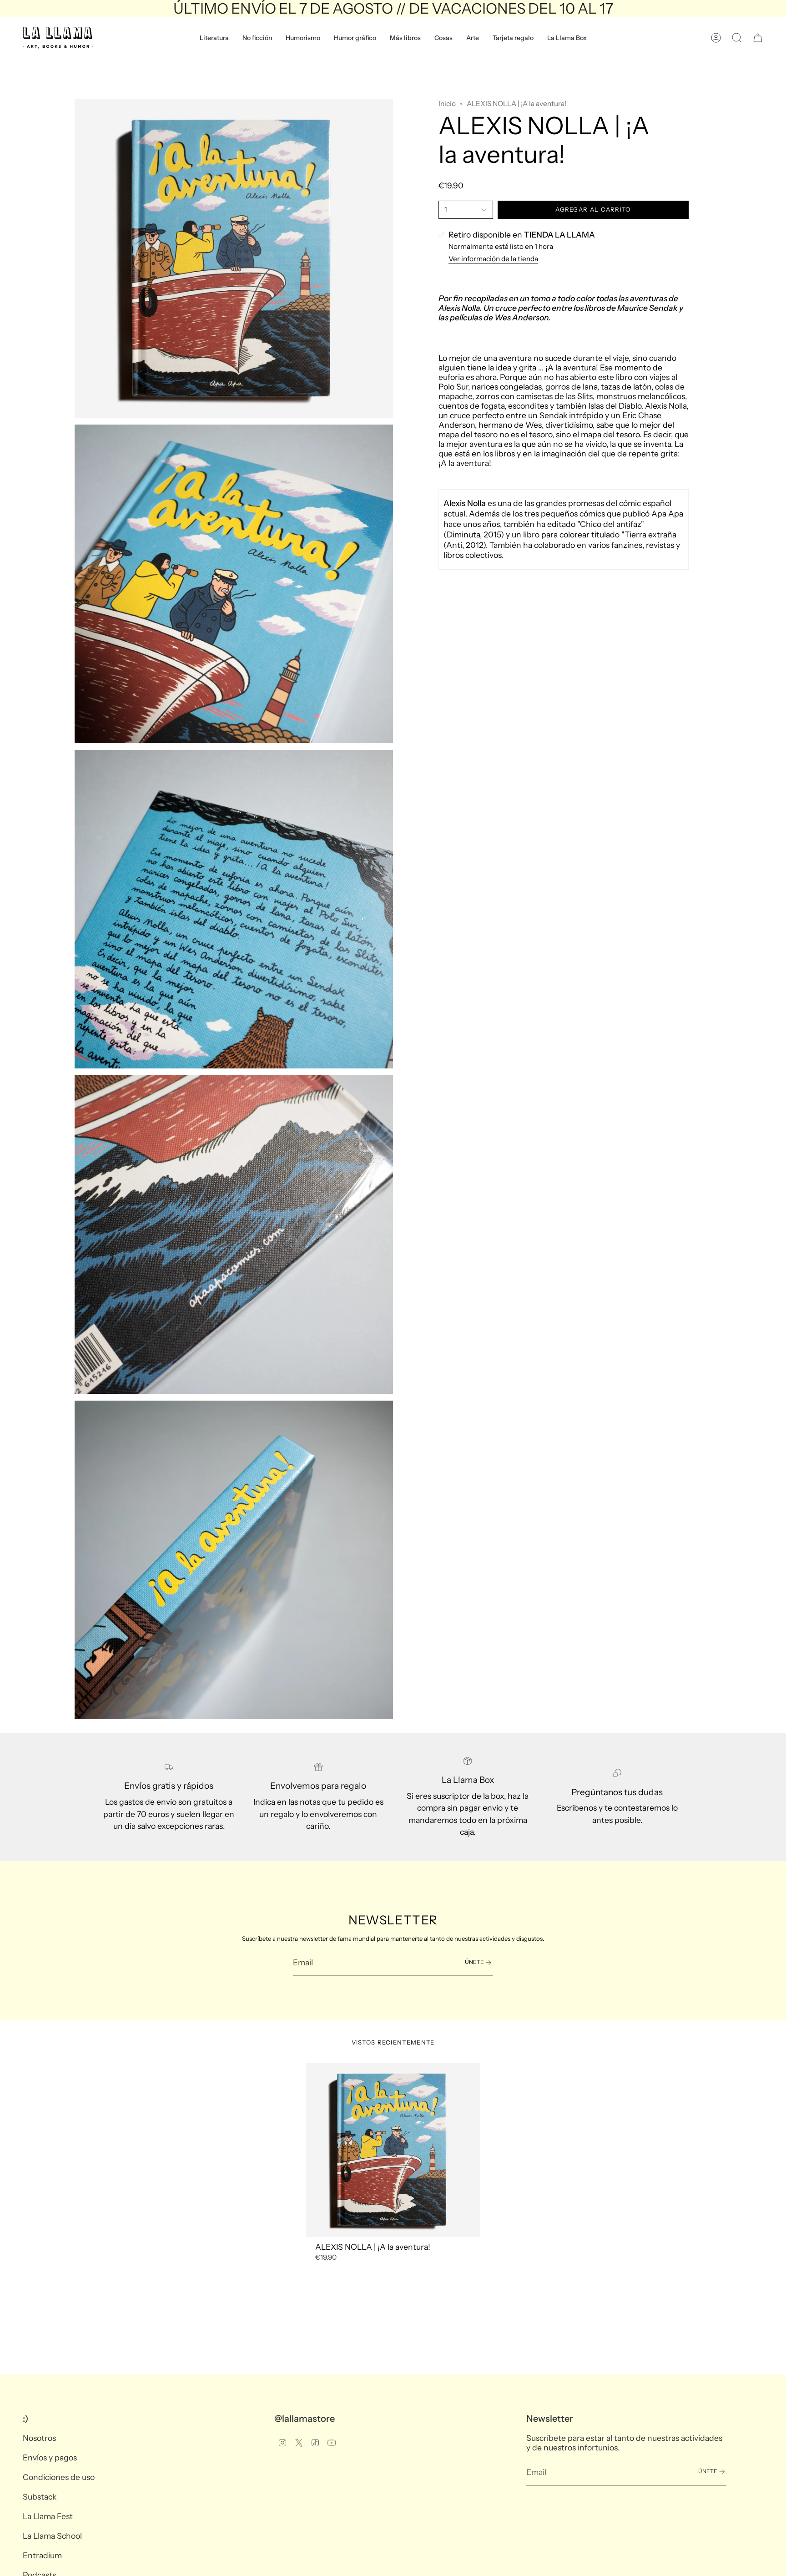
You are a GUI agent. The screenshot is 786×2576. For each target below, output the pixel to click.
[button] (214, 38)
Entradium (42, 2555)
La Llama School (52, 2536)
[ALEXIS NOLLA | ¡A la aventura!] (393, 2150)
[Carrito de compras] (758, 38)
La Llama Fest (48, 2516)
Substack (40, 2497)
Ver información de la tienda (493, 259)
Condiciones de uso (59, 2477)
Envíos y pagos (50, 2457)
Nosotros (39, 2438)
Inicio (447, 104)
